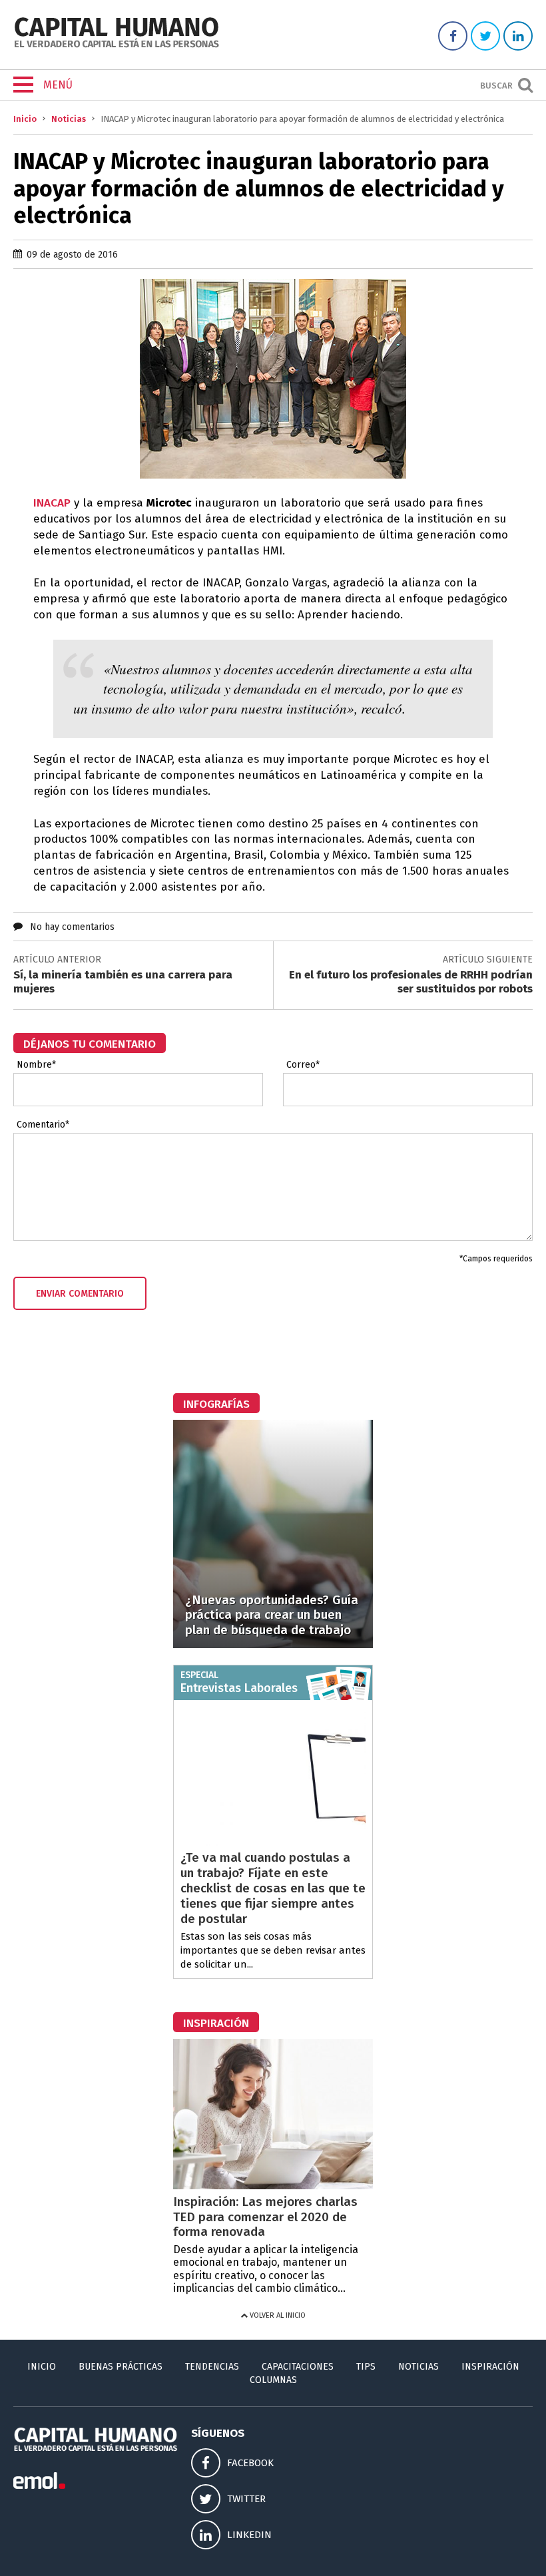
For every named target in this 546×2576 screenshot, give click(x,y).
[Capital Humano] (117, 46)
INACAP (52, 503)
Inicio (25, 119)
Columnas (273, 2380)
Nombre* (36, 1065)
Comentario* (43, 1125)
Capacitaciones (298, 2367)
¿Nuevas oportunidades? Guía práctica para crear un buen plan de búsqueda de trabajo (272, 1615)
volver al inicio (277, 2315)
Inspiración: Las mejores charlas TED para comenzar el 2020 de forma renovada (265, 2217)
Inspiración (490, 2367)
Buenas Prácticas (121, 2367)
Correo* (303, 1065)
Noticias (69, 119)
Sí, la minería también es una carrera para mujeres (123, 981)
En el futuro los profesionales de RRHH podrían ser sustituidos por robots (411, 981)
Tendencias (212, 2367)
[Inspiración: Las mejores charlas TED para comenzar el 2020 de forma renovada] (273, 2186)
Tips (366, 2367)
